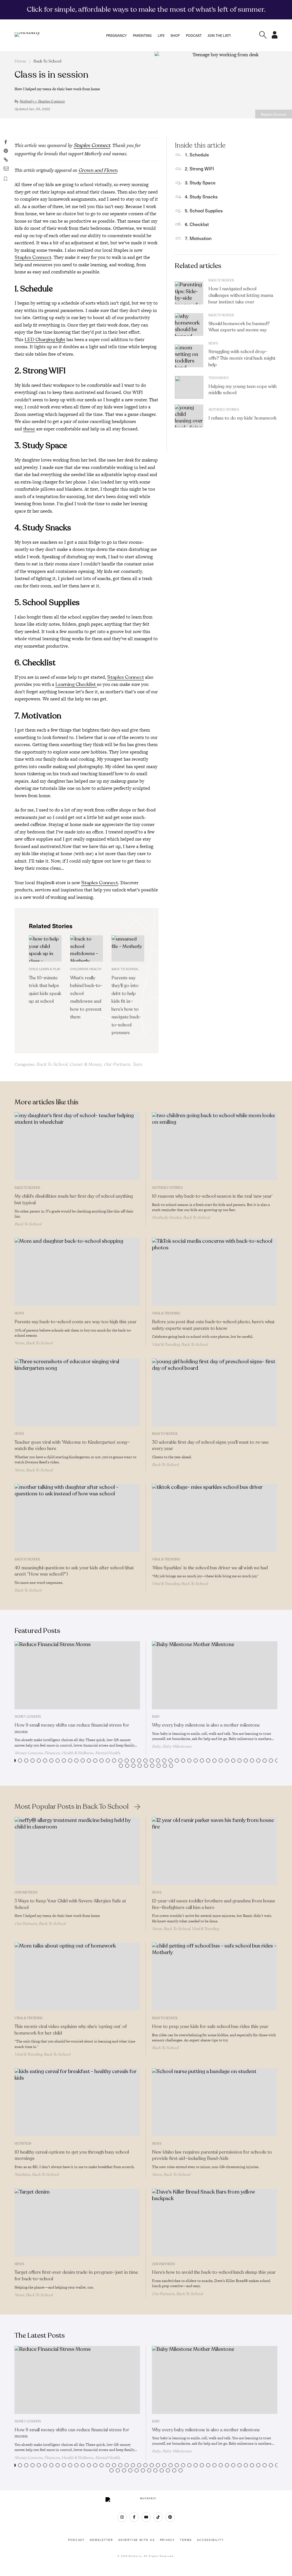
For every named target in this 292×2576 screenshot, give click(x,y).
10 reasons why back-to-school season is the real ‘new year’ (212, 1196)
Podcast (194, 35)
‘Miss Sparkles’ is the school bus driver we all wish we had (210, 1568)
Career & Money (85, 1064)
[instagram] (122, 2517)
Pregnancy (116, 35)
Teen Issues (218, 378)
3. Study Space (200, 182)
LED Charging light (45, 340)
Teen (137, 1064)
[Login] (275, 37)
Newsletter (102, 2540)
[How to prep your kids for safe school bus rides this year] (215, 1977)
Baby (156, 1717)
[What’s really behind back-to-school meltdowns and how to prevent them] (87, 948)
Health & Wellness (77, 1753)
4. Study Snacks (201, 196)
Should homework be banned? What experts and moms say (239, 327)
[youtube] (146, 2517)
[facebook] (134, 2517)
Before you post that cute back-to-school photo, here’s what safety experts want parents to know (213, 1325)
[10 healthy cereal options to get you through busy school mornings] (77, 2102)
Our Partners (117, 1064)
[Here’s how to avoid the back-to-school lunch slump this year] (215, 2223)
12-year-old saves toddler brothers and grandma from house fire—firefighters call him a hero (214, 1904)
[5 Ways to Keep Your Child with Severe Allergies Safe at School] (77, 1851)
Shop (175, 35)
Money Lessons (28, 1717)
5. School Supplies (204, 210)
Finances (52, 1753)
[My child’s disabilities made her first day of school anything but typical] (77, 1146)
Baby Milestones (177, 1746)
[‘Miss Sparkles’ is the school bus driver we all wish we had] (215, 1518)
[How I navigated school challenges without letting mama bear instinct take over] (189, 293)
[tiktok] (158, 2517)
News (213, 344)
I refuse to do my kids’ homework (243, 418)
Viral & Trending (166, 1313)
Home (20, 61)
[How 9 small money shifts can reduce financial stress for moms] (77, 1675)
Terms (186, 2540)
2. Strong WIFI (199, 168)
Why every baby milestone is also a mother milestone (206, 1725)
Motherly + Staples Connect (42, 101)
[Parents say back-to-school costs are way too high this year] (77, 1272)
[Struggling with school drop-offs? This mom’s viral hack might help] (189, 356)
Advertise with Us (137, 2540)
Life (161, 35)
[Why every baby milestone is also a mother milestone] (215, 1675)
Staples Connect (92, 145)
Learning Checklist (76, 684)
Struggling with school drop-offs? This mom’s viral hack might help (242, 358)
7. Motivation (198, 238)
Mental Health (107, 1753)
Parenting (142, 35)
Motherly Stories (224, 410)
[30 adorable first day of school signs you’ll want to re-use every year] (215, 1392)
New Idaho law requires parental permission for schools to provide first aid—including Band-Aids (212, 2155)
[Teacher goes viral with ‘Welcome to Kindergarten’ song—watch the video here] (77, 1392)
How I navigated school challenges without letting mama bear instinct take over (241, 295)
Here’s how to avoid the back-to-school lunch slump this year (214, 2272)
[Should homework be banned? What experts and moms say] (189, 325)
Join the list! (219, 35)
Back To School (47, 61)
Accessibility (210, 2540)
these (29, 429)
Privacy (168, 2540)
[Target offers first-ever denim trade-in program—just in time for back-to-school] (77, 2223)
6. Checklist (197, 224)
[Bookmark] (6, 179)
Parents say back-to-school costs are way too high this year (76, 1322)
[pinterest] (170, 2517)
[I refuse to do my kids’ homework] (189, 416)
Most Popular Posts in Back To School (72, 1807)
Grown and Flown (98, 170)
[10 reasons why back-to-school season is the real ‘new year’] (215, 1146)
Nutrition (23, 2144)
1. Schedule (197, 154)
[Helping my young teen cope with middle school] (189, 387)
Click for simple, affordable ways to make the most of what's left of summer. (146, 9)
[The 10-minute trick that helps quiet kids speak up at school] (45, 948)
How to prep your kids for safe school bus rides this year (210, 2027)
